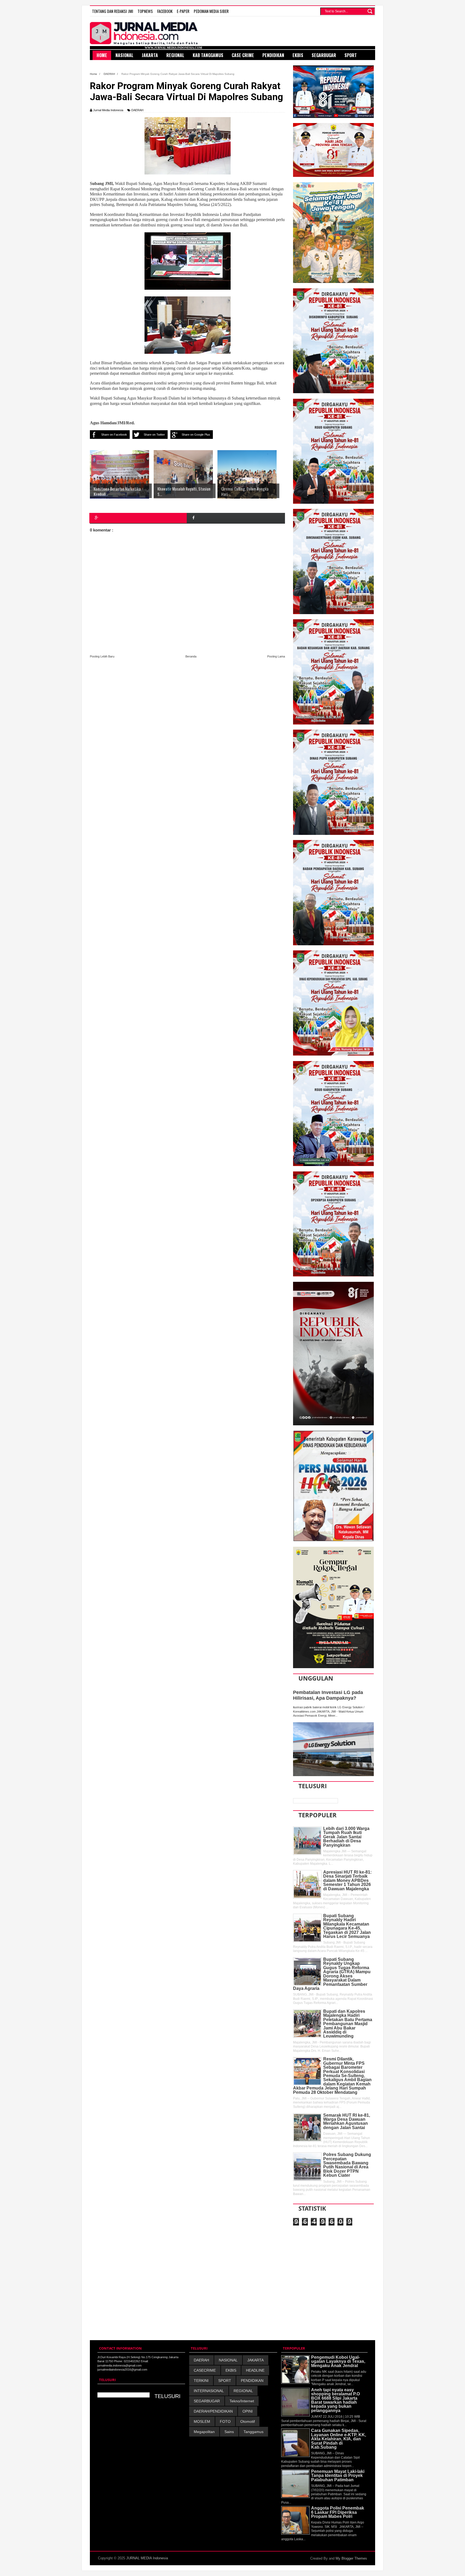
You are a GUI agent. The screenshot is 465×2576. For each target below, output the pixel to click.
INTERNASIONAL (209, 2391)
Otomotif (248, 2421)
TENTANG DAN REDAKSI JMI (113, 11)
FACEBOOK (165, 11)
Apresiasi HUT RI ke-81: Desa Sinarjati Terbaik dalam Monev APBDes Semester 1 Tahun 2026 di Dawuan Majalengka (347, 1880)
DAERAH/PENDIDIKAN (213, 2411)
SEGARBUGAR (207, 2401)
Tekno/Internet (242, 2401)
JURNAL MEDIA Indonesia (147, 2558)
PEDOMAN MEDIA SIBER (211, 11)
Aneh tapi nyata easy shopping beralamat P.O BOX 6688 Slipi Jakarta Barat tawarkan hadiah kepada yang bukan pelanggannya (335, 2400)
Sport (351, 55)
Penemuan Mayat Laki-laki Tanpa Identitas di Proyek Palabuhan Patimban (338, 2476)
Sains (229, 2432)
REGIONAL (243, 2391)
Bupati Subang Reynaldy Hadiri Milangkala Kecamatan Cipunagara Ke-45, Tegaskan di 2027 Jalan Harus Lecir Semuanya (347, 1926)
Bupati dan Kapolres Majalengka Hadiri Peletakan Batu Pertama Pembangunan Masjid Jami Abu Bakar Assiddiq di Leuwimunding (348, 2024)
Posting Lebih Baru (102, 656)
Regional (175, 55)
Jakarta (150, 55)
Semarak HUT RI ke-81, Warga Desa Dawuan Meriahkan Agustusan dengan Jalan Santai (347, 2121)
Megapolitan (204, 2432)
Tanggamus (253, 2432)
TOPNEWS (145, 11)
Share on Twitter (154, 435)
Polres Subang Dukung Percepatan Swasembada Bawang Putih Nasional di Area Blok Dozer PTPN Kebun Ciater (347, 2165)
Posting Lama (276, 656)
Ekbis (298, 55)
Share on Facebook (114, 435)
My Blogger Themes (351, 2558)
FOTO (225, 2421)
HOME (102, 55)
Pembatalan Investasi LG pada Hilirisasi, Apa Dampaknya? (328, 1695)
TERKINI (201, 2381)
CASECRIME (205, 2370)
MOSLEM (202, 2421)
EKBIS (231, 2370)
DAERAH (137, 110)
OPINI (248, 2411)
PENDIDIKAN (252, 2381)
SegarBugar (324, 55)
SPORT (225, 2381)
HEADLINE (255, 2370)
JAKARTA (256, 2360)
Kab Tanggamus (208, 55)
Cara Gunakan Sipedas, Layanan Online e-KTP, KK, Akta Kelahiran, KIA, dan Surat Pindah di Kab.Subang (339, 2439)
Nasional (124, 55)
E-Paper (183, 11)
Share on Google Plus (196, 435)
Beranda (191, 656)
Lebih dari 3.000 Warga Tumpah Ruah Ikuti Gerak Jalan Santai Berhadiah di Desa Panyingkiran (346, 1837)
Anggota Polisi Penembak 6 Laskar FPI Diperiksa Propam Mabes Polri (338, 2512)
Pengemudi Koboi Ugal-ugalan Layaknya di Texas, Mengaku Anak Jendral (338, 2361)
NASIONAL (228, 2360)
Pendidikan (273, 55)
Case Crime (243, 55)
